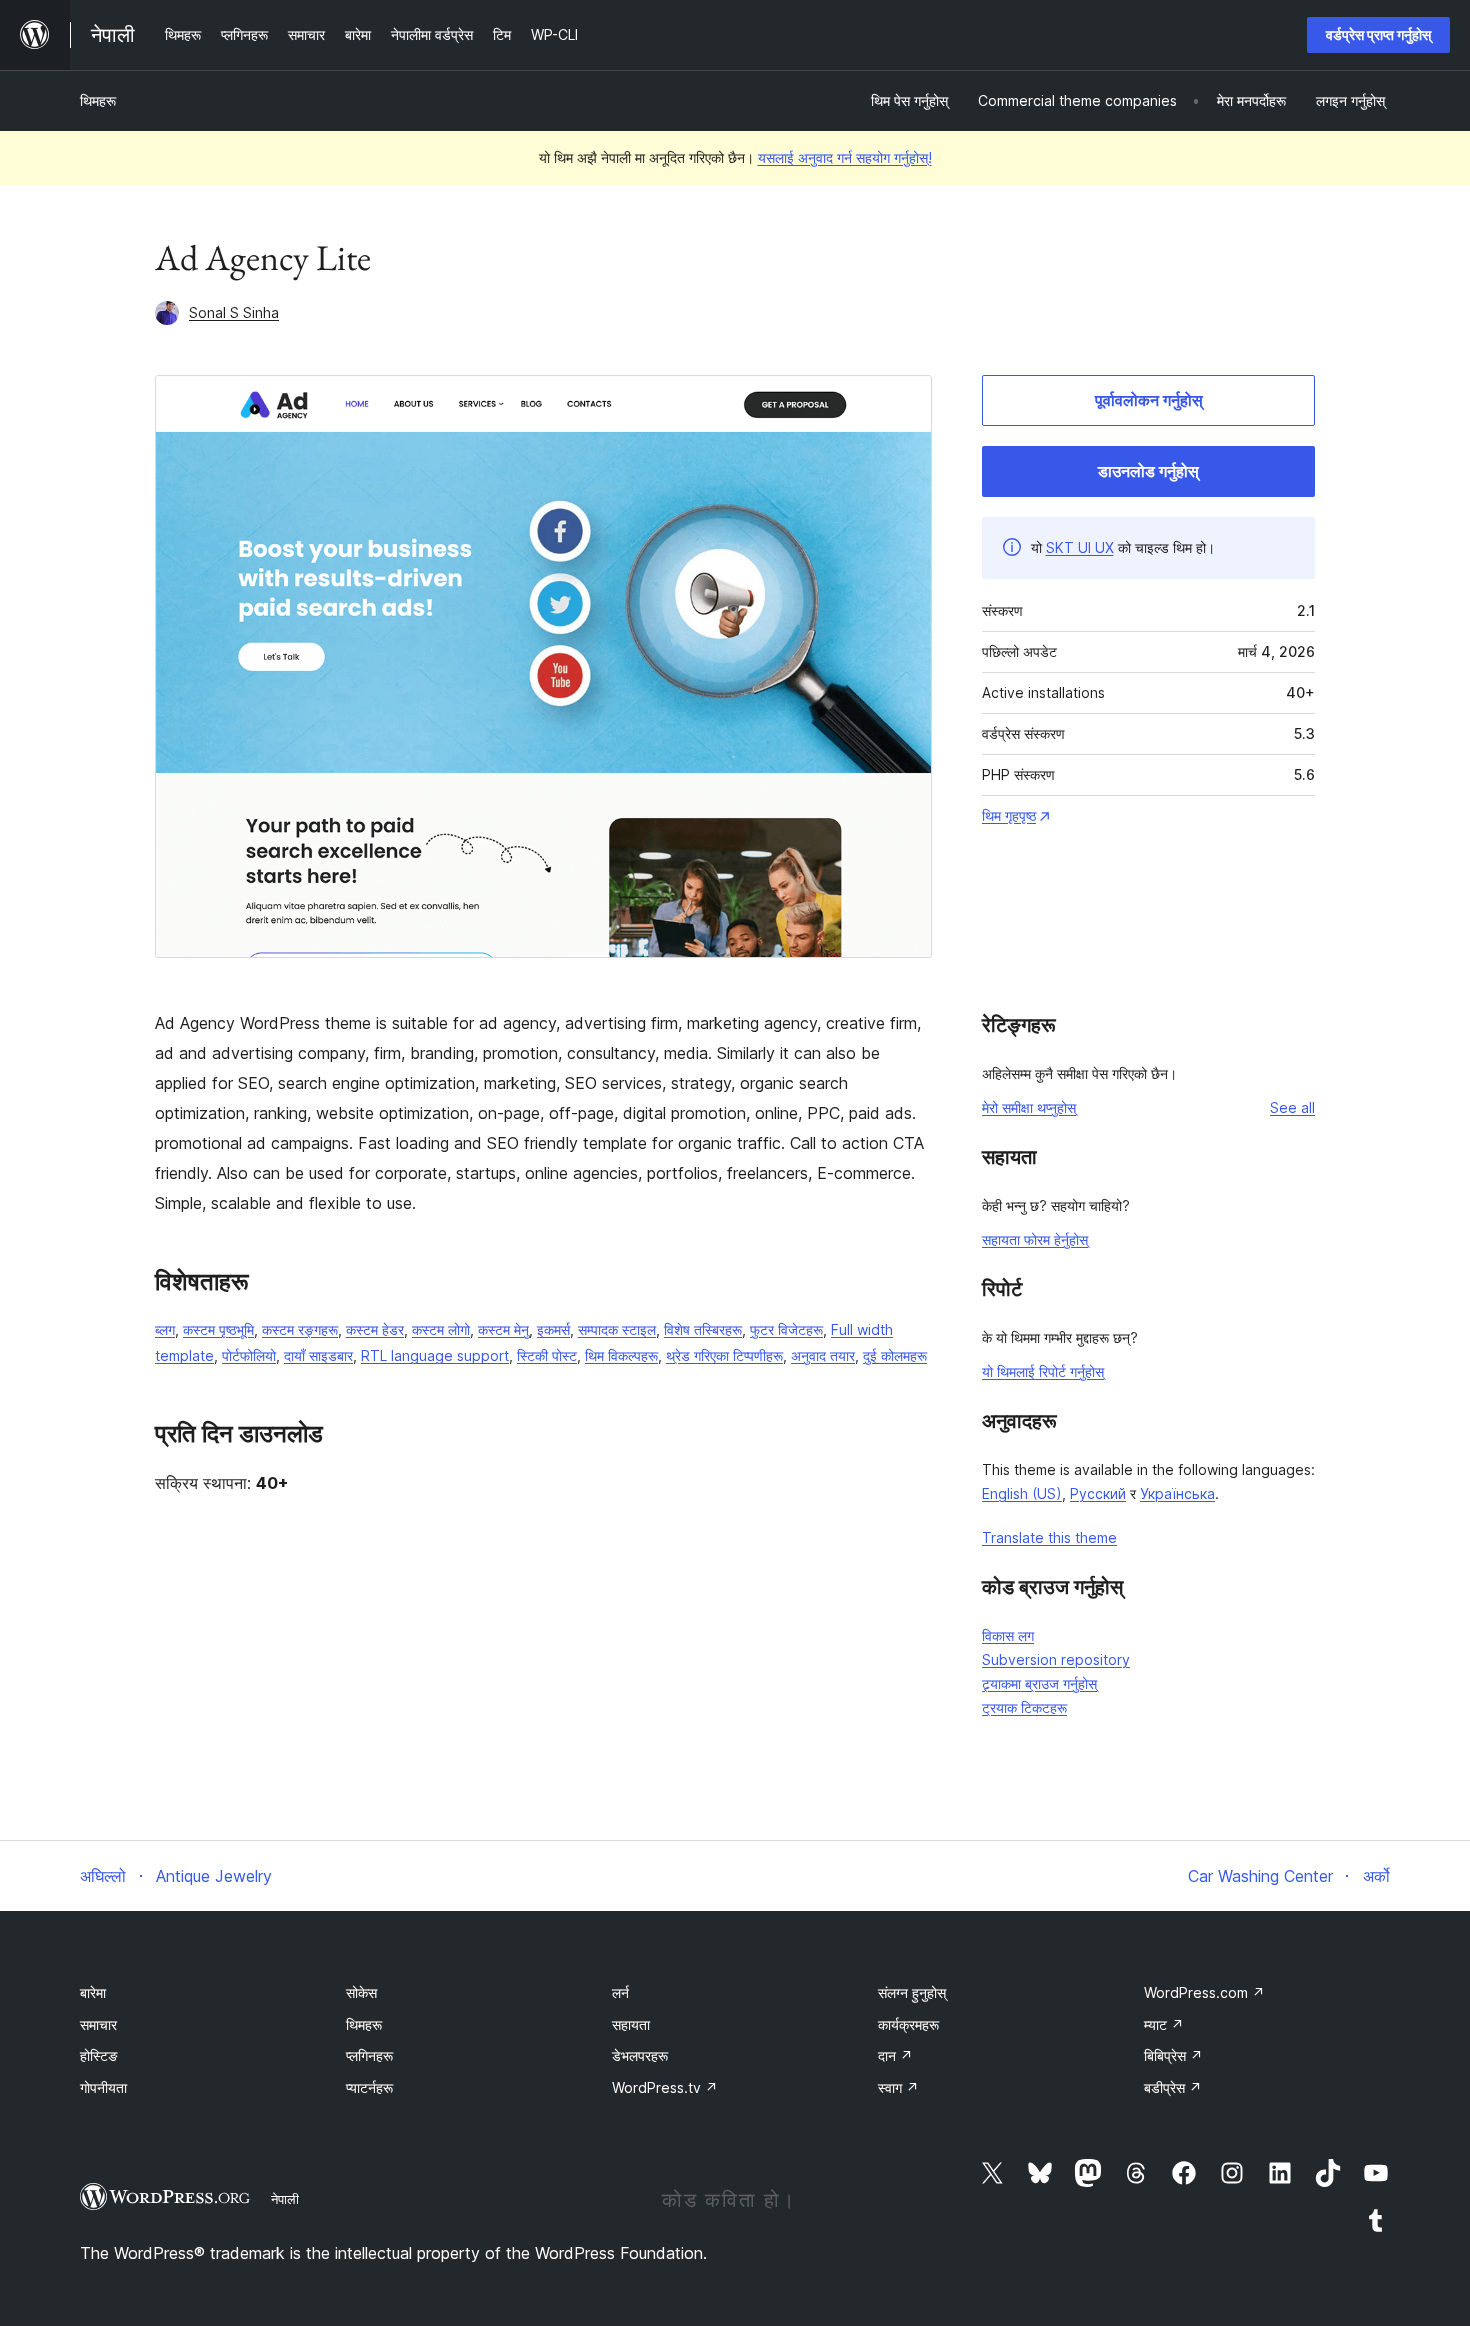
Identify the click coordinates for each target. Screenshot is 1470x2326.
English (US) (1022, 1493)
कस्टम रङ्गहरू (300, 1329)
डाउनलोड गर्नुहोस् (1148, 471)
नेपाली (285, 2199)
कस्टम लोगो (441, 1329)
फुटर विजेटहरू (786, 1329)
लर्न (620, 1992)
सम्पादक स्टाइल (617, 1329)
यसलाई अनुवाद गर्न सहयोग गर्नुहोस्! (845, 157)
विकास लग (1008, 1635)
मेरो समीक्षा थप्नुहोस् (1029, 1107)
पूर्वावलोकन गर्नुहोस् (1149, 400)
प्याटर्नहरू (369, 2087)
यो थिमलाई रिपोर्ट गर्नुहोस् (1043, 1371)
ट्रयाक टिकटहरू (1024, 1707)
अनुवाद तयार (823, 1355)
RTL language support (435, 1355)
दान (895, 2055)
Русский (1098, 1493)
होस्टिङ (99, 2055)
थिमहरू (98, 100)
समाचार (98, 2024)
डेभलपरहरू (640, 2055)
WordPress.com (1204, 1992)
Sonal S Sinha (234, 312)
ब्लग (165, 1329)
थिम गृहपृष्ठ (1009, 815)
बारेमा (93, 1992)
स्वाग (898, 2087)
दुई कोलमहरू (895, 1355)
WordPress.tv (665, 2087)
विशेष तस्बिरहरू (703, 1329)
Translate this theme (1049, 1537)
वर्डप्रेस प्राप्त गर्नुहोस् (1378, 34)
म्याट (1164, 2024)
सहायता (631, 2024)
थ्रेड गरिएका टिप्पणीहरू (724, 1355)
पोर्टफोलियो (249, 1355)
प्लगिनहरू (369, 2055)
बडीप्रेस (1173, 2087)
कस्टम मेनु (503, 1329)
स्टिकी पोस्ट (547, 1355)
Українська (1177, 1493)
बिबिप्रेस (1173, 2055)
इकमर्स (553, 1329)
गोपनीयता (103, 2087)
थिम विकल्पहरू (621, 1355)
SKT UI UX (1080, 547)
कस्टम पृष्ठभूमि (218, 1329)
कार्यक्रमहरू (908, 2024)
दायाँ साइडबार (318, 1355)
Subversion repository (1056, 1659)
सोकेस (361, 1992)
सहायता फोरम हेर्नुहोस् (1035, 1239)
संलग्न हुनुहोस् (912, 1992)
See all (1292, 1107)
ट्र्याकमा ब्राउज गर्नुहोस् (1039, 1683)
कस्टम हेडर (375, 1329)
